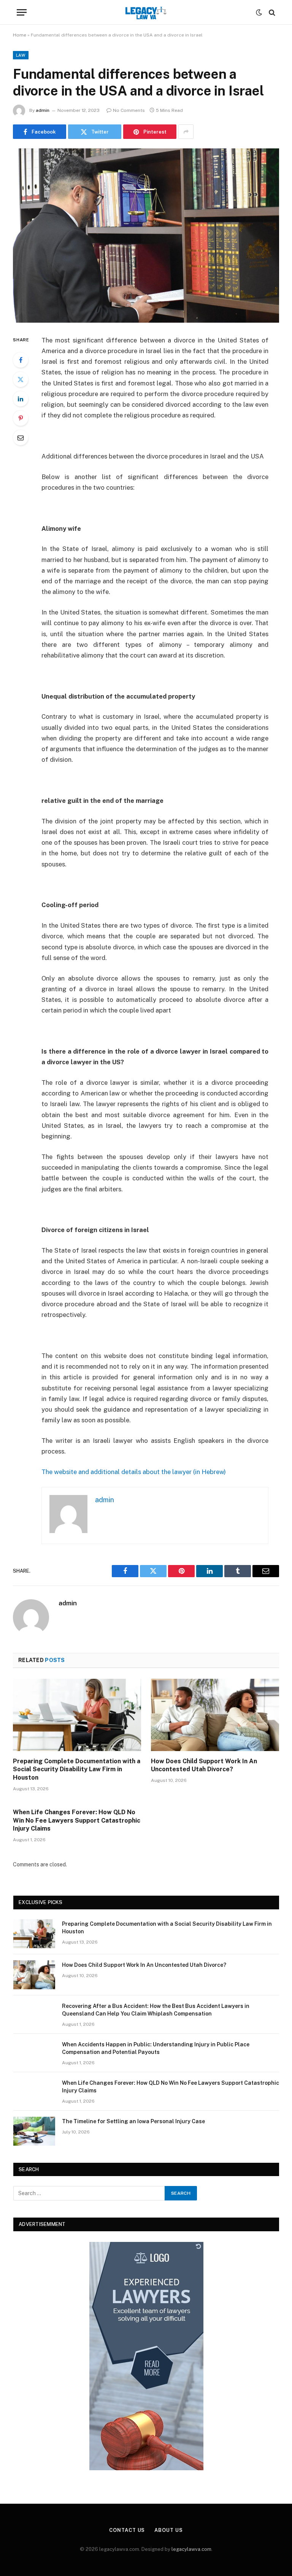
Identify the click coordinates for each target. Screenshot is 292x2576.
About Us (168, 2530)
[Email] (21, 438)
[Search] (271, 12)
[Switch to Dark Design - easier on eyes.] (259, 13)
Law (21, 55)
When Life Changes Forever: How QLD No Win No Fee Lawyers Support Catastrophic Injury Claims (77, 1821)
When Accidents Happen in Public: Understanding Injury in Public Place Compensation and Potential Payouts (156, 2048)
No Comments (129, 110)
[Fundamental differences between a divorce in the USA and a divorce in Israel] (146, 235)
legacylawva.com (191, 2549)
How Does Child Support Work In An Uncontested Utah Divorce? (204, 1765)
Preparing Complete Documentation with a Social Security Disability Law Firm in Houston (77, 1770)
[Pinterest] (21, 418)
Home (20, 35)
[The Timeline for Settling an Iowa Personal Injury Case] (34, 2131)
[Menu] (22, 12)
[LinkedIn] (21, 399)
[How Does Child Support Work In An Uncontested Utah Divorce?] (215, 1715)
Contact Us (127, 2530)
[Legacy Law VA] (146, 12)
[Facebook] (21, 360)
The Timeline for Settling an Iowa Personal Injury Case (133, 2121)
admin (43, 110)
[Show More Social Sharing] (186, 132)
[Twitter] (21, 379)
